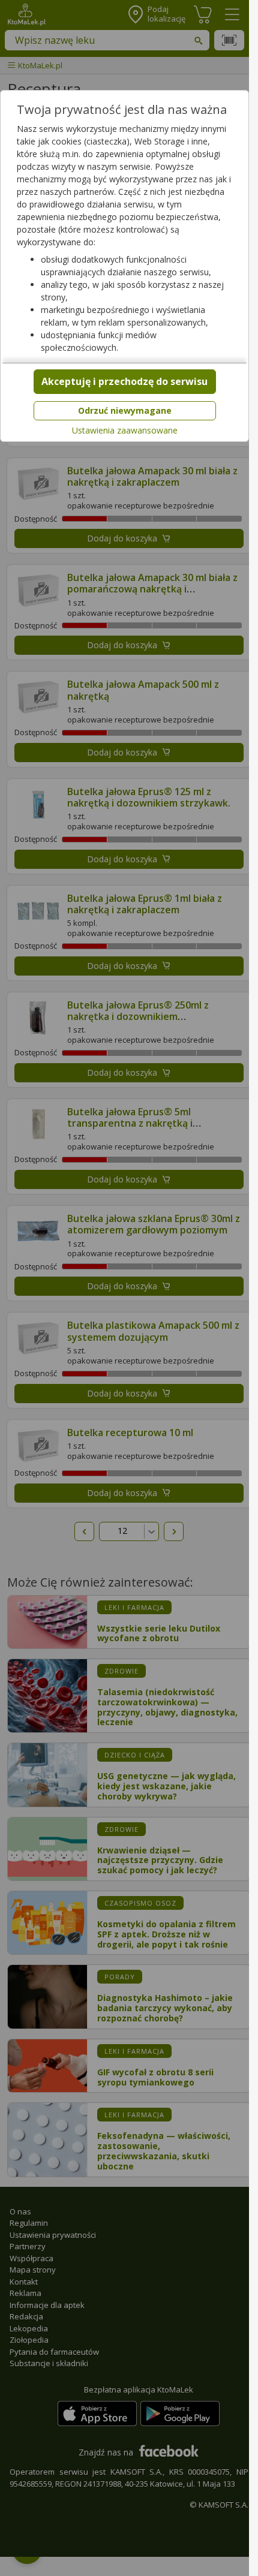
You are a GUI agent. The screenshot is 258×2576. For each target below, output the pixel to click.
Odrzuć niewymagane (125, 410)
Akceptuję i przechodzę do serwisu (124, 381)
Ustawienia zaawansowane (125, 431)
